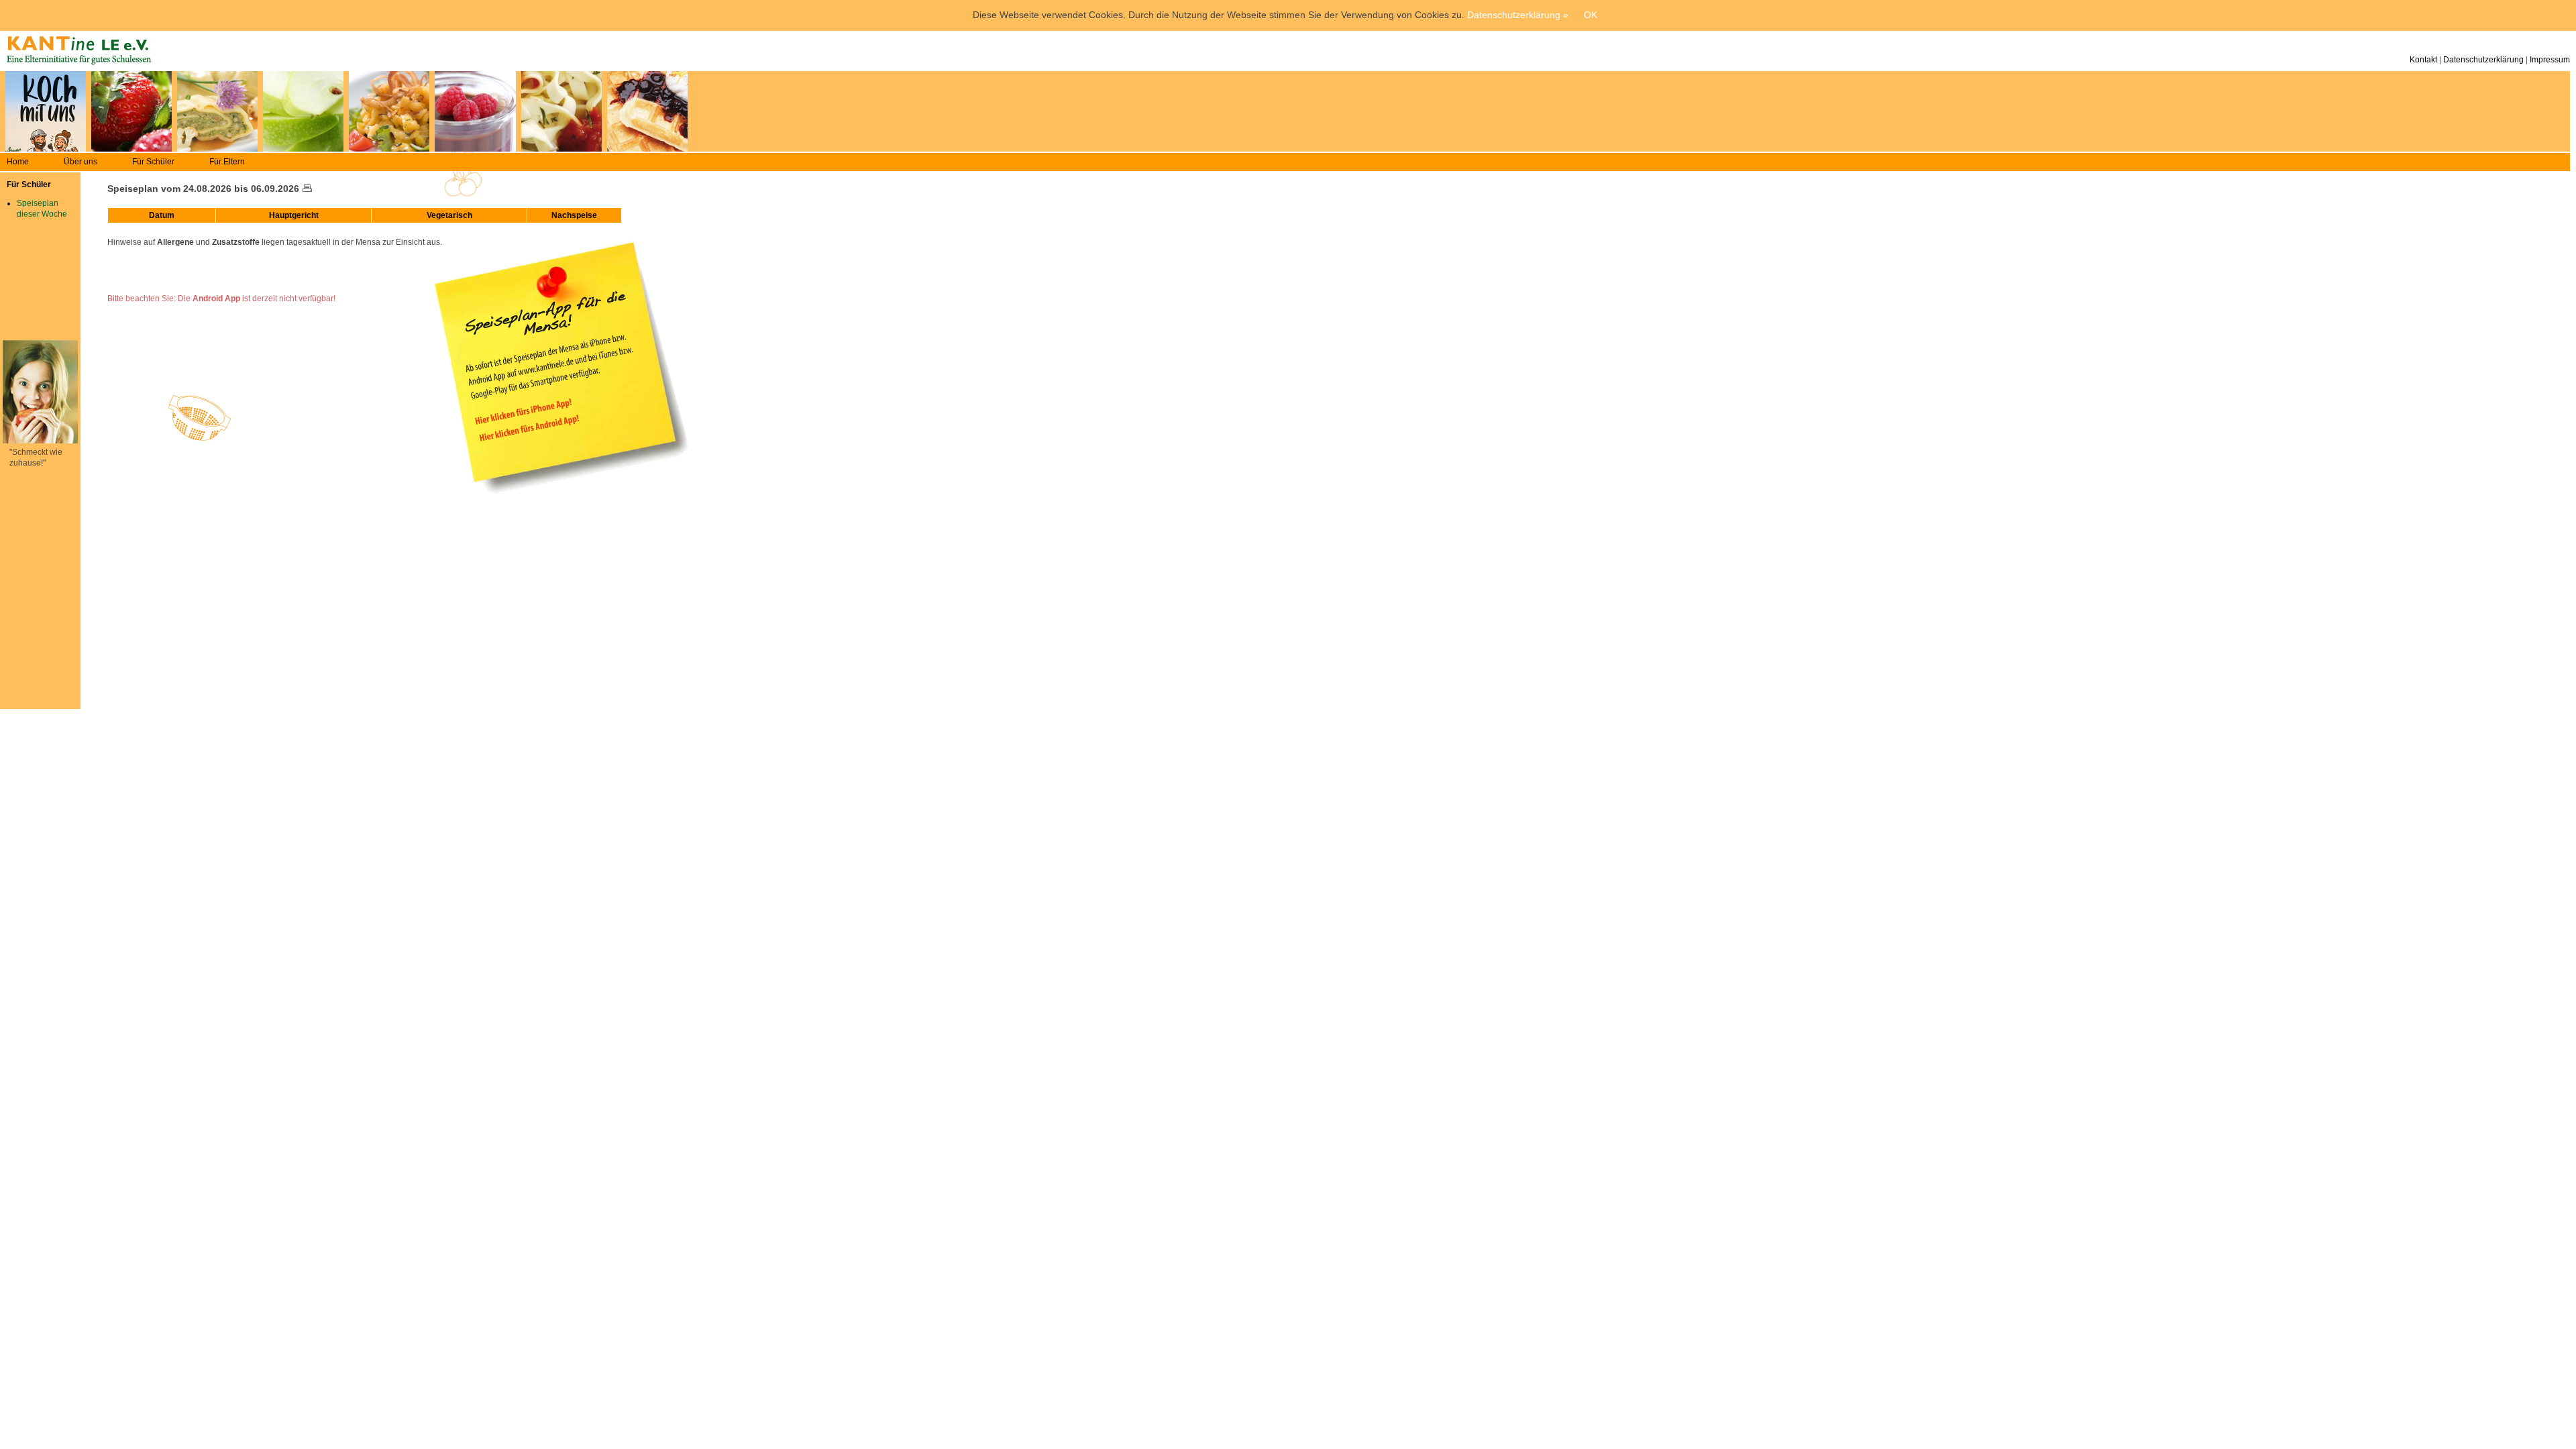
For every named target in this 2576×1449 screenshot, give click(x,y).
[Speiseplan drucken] (307, 189)
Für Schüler (153, 162)
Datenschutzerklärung (2483, 60)
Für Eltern (227, 162)
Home (18, 162)
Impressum (2550, 60)
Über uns (80, 162)
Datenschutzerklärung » (1518, 15)
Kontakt (2423, 60)
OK (1591, 15)
